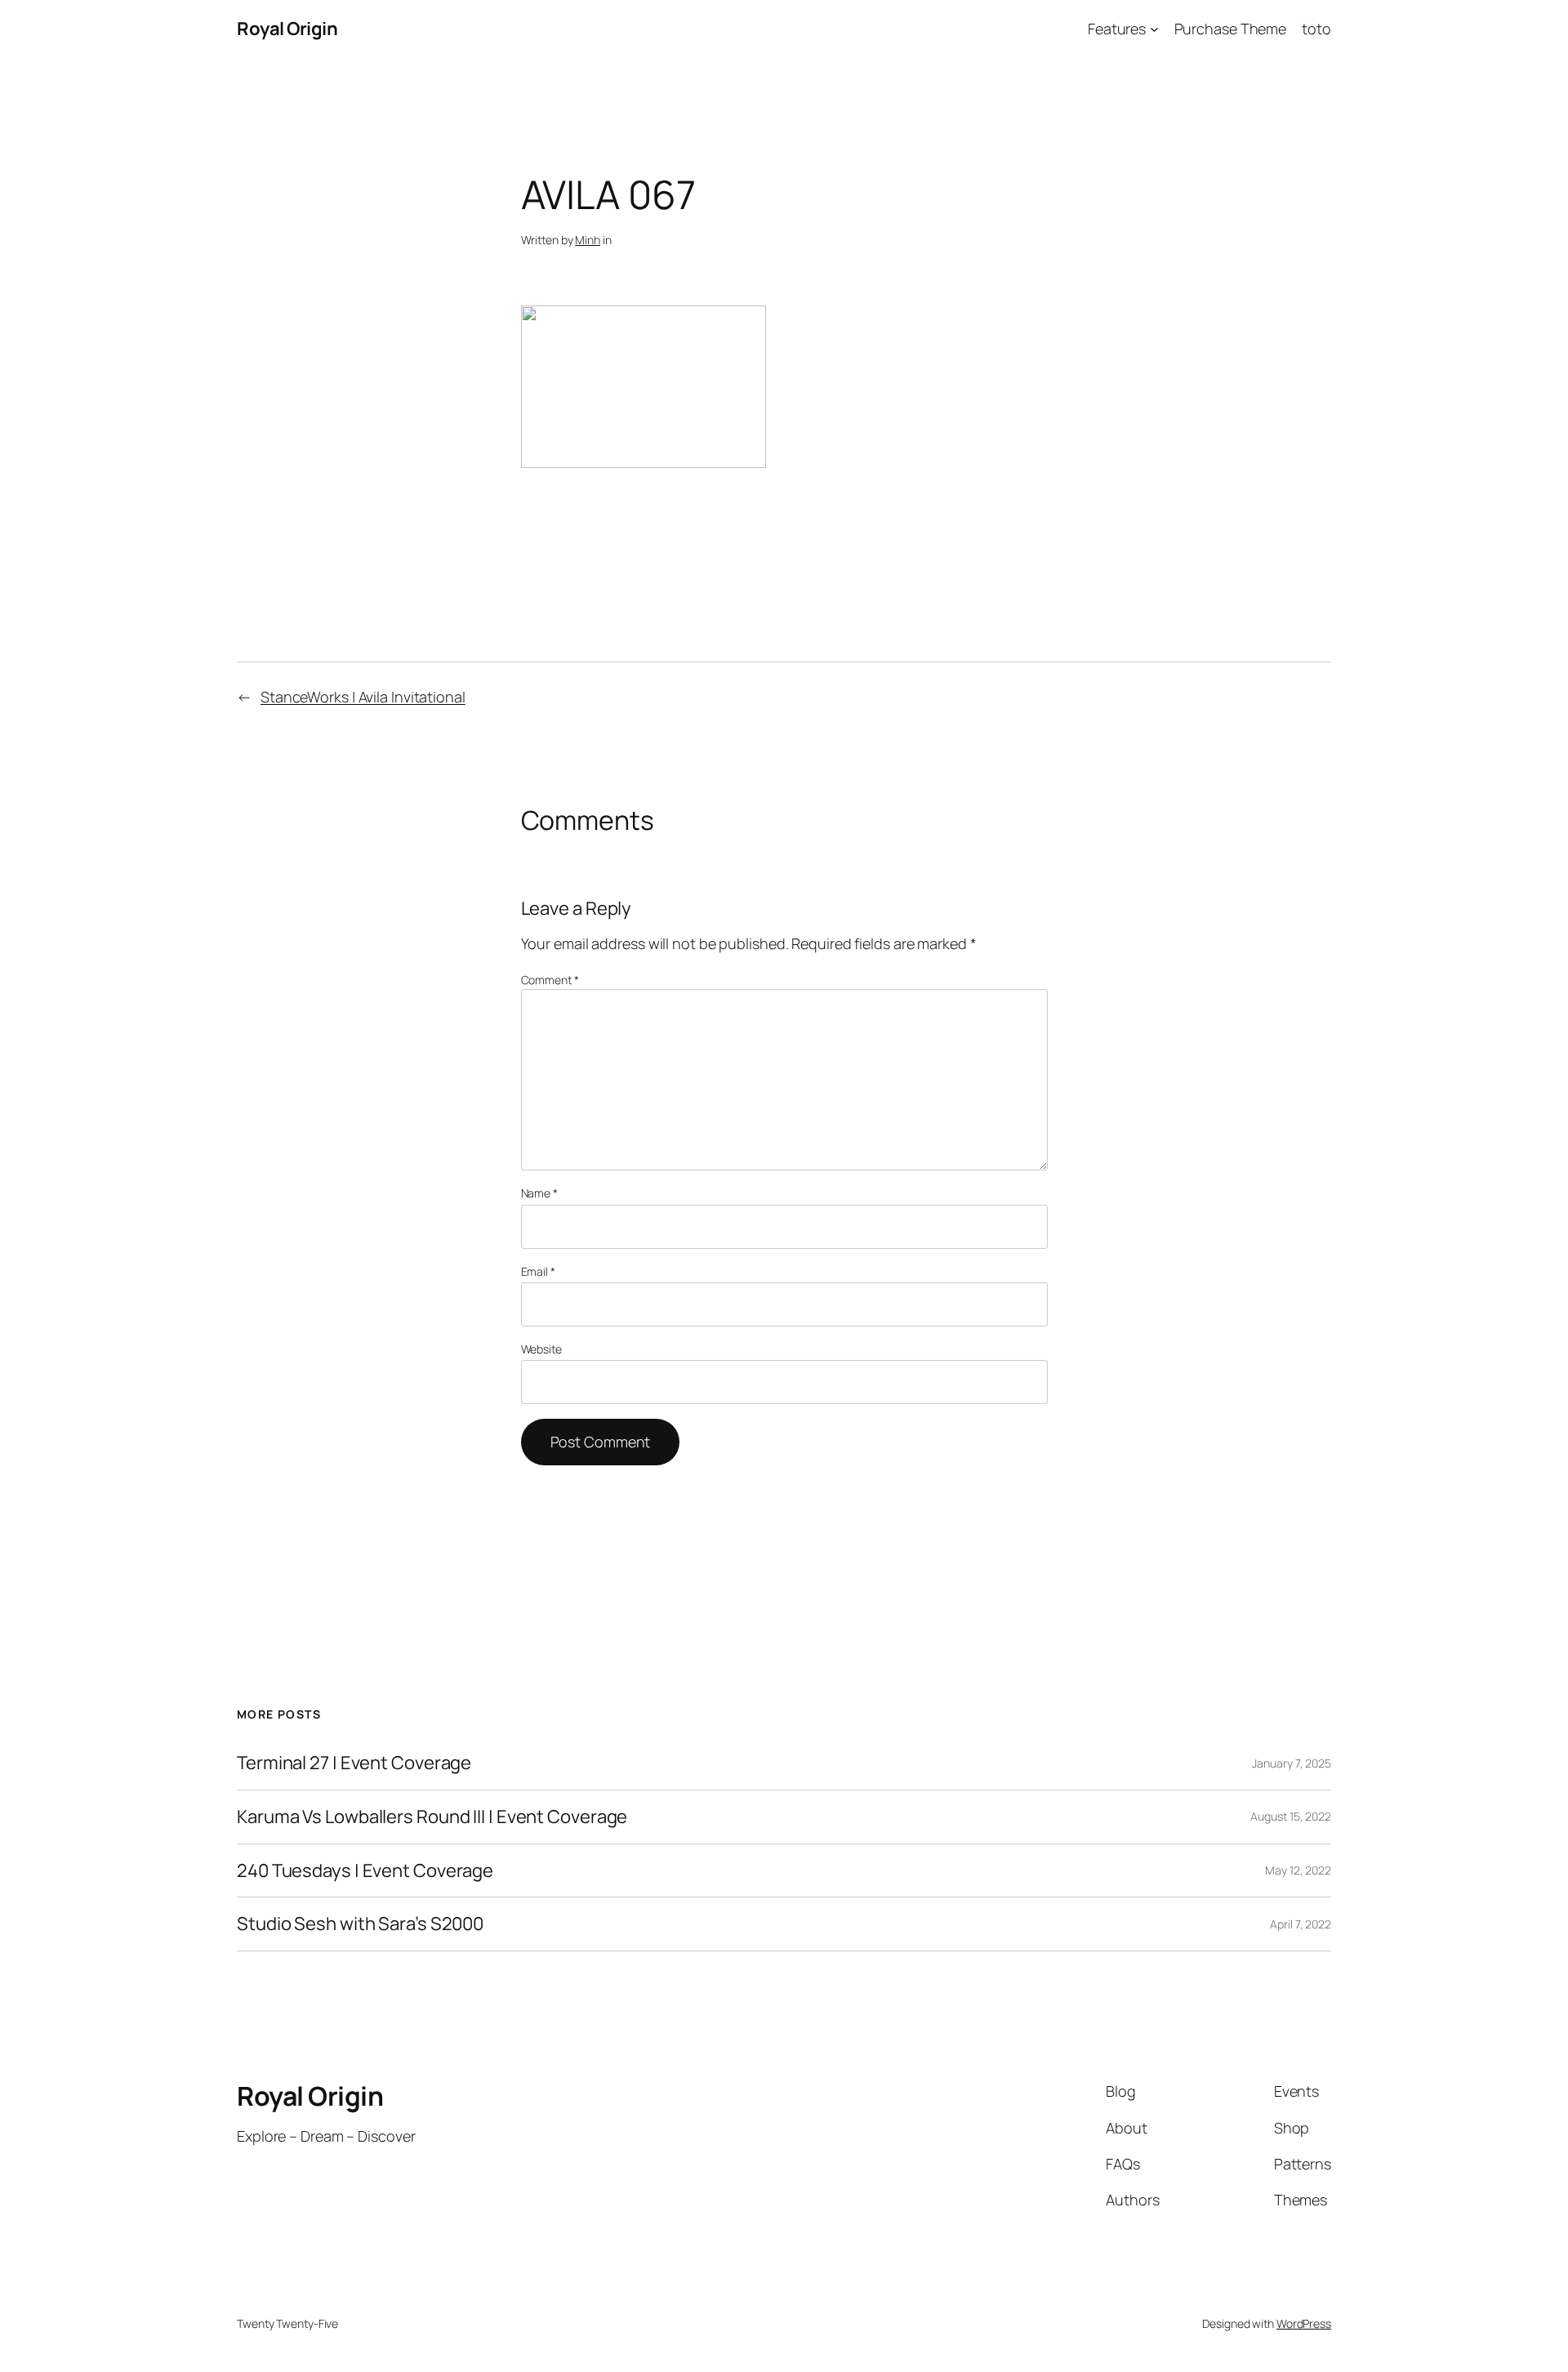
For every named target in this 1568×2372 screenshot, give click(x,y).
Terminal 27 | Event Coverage (354, 1763)
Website (541, 1349)
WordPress (1304, 2323)
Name (539, 1193)
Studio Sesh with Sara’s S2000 (360, 1924)
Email (538, 1271)
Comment (550, 980)
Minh (588, 240)
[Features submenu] (1154, 29)
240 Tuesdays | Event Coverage (365, 1871)
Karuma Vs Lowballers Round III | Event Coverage (432, 1817)
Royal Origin (287, 29)
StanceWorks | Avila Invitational (363, 697)
